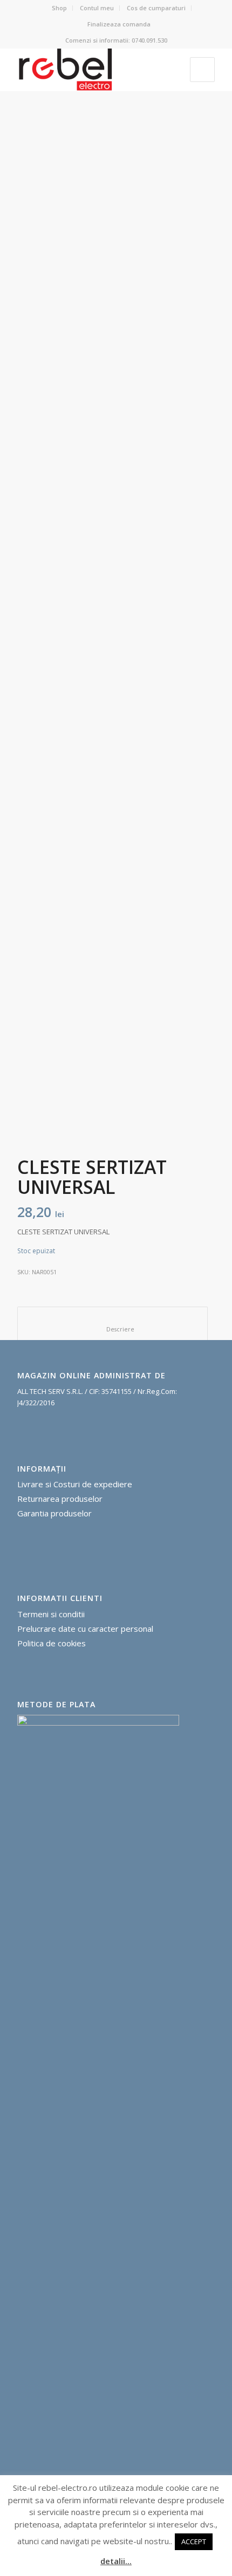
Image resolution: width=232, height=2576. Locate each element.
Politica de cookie (49, 1643)
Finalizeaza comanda (119, 24)
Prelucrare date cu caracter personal (85, 1629)
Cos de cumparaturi (156, 8)
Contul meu (97, 8)
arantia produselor (57, 1513)
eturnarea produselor (63, 1499)
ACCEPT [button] (194, 2541)
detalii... (116, 2561)
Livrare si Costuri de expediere (75, 1484)
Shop (59, 8)
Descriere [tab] (113, 1329)
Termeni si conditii (51, 1614)
